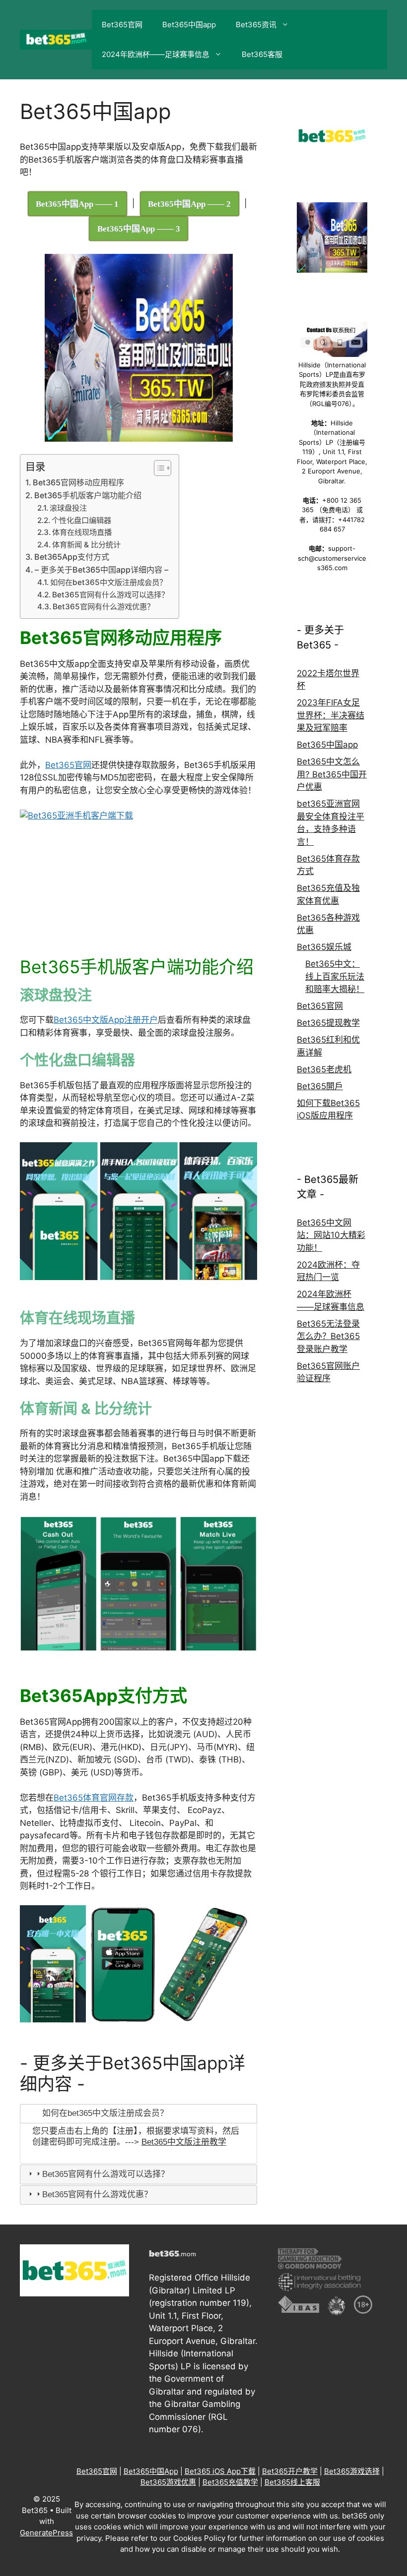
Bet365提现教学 (328, 1023)
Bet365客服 (262, 54)
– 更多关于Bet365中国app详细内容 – (102, 570)
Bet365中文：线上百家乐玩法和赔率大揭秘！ (335, 976)
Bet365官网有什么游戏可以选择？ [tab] (106, 2174)
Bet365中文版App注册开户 (106, 1020)
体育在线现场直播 (82, 532)
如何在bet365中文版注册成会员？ (108, 582)
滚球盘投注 (68, 508)
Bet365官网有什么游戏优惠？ (103, 607)
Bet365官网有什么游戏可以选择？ (110, 595)
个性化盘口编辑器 (81, 520)
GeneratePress (46, 2533)
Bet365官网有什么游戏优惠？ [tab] (97, 2195)
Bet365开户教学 (290, 2471)
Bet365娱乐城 (324, 947)
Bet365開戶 (320, 1086)
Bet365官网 (122, 25)
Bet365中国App (151, 2471)
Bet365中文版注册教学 (184, 2142)
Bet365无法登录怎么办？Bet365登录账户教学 (328, 1336)
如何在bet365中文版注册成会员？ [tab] (105, 2113)
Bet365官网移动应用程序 (78, 482)
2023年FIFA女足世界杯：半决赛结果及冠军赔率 (331, 715)
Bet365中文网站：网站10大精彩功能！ (331, 1235)
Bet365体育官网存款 (94, 1798)
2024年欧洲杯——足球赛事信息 (156, 54)
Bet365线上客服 (292, 2482)
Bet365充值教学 (230, 2482)
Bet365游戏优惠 (168, 2482)
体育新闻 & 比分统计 (86, 545)
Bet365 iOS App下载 (220, 2471)
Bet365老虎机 (324, 1069)
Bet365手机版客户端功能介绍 (88, 495)
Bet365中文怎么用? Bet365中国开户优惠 (332, 774)
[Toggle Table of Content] (158, 468)
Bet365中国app (189, 25)
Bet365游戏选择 (352, 2471)
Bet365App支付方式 (72, 557)
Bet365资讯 (256, 25)
